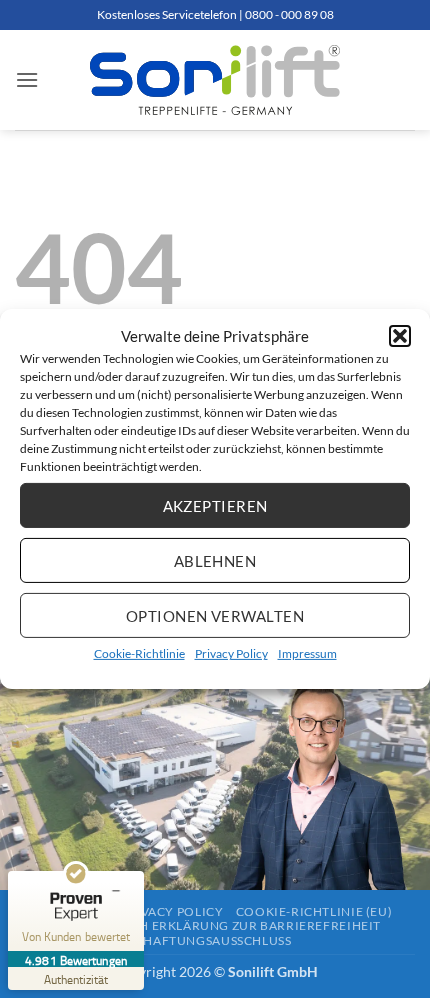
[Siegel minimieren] (116, 891)
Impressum (307, 653)
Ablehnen (215, 560)
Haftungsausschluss (217, 940)
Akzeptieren (215, 505)
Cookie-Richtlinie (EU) (314, 911)
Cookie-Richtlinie (139, 653)
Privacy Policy (231, 653)
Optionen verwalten (215, 615)
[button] (400, 336)
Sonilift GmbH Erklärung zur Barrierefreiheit (215, 925)
